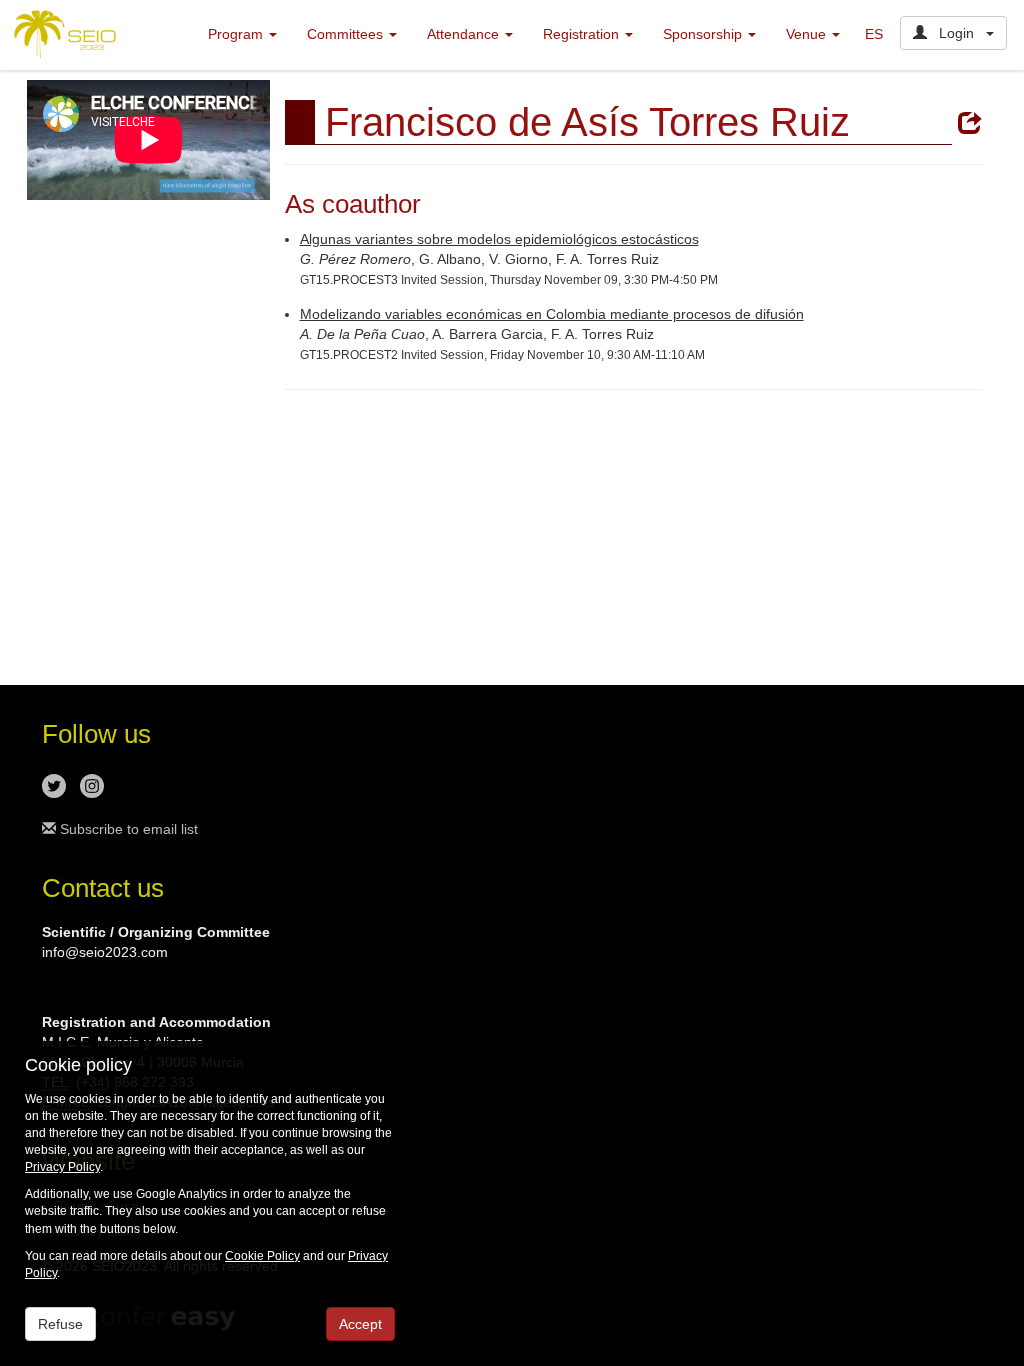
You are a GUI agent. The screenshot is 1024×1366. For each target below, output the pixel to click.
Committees (347, 34)
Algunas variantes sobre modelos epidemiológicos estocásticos (499, 239)
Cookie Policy (262, 1256)
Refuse (60, 1324)
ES (874, 34)
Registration (583, 34)
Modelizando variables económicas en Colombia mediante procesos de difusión (552, 314)
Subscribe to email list (127, 829)
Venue (808, 34)
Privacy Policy (62, 1167)
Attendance (465, 34)
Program (237, 34)
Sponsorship (704, 34)
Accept (360, 1324)
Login (956, 33)
